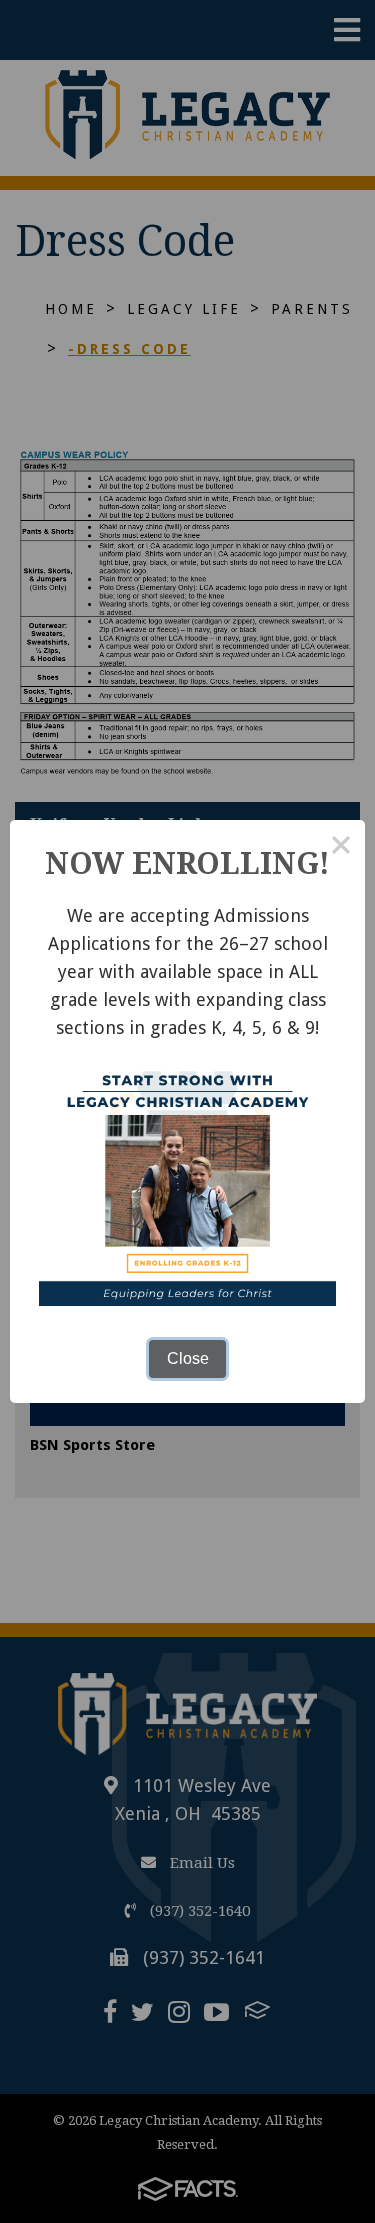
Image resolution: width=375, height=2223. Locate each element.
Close (188, 1358)
